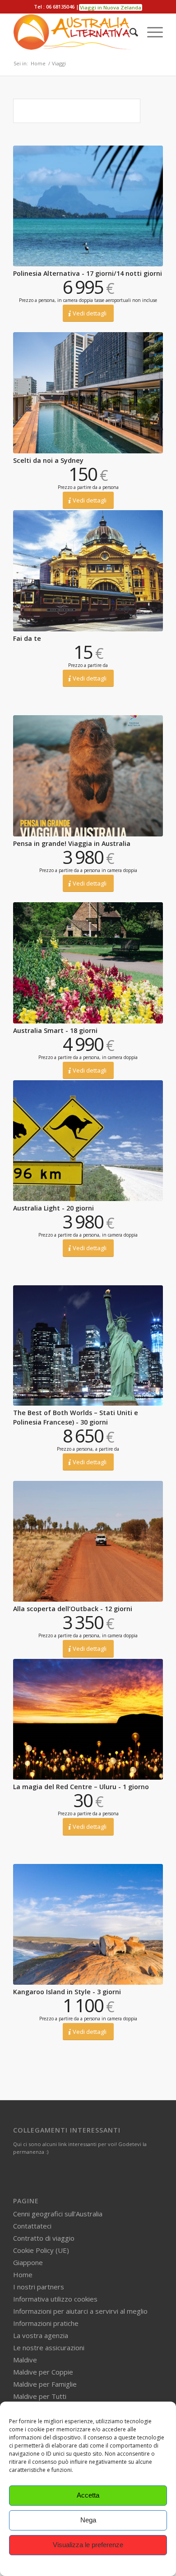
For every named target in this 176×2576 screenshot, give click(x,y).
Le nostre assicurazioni (49, 2348)
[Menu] (151, 32)
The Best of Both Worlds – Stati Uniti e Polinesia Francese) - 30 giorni (76, 1417)
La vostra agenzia (41, 2335)
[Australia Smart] (88, 963)
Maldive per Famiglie (45, 2384)
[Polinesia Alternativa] (88, 206)
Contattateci (32, 2226)
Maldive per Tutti (40, 2396)
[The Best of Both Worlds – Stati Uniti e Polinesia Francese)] (88, 1346)
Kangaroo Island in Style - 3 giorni (67, 1992)
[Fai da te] (88, 571)
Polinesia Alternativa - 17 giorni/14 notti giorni (88, 273)
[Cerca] (129, 32)
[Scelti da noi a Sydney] (88, 393)
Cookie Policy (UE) (41, 2250)
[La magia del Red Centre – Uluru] (88, 1719)
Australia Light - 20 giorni (53, 1208)
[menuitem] (129, 32)
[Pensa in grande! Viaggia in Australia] (88, 776)
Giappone (28, 2262)
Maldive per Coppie (43, 2372)
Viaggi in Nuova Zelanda (111, 7)
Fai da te (27, 638)
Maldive (25, 2360)
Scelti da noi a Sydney (48, 460)
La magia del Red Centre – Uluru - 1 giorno (81, 1787)
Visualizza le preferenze (88, 2545)
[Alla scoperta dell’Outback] (88, 1541)
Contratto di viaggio (44, 2238)
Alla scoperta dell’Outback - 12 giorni (73, 1609)
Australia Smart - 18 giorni (55, 1030)
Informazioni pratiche (46, 2323)
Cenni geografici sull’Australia (58, 2214)
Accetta (88, 2495)
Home (23, 2275)
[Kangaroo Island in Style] (88, 1924)
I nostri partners (39, 2287)
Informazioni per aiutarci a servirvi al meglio (80, 2311)
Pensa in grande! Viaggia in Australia (72, 843)
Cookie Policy (88, 2565)
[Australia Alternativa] (73, 32)
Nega (88, 2520)
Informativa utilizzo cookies (55, 2299)
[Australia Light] (88, 1141)
